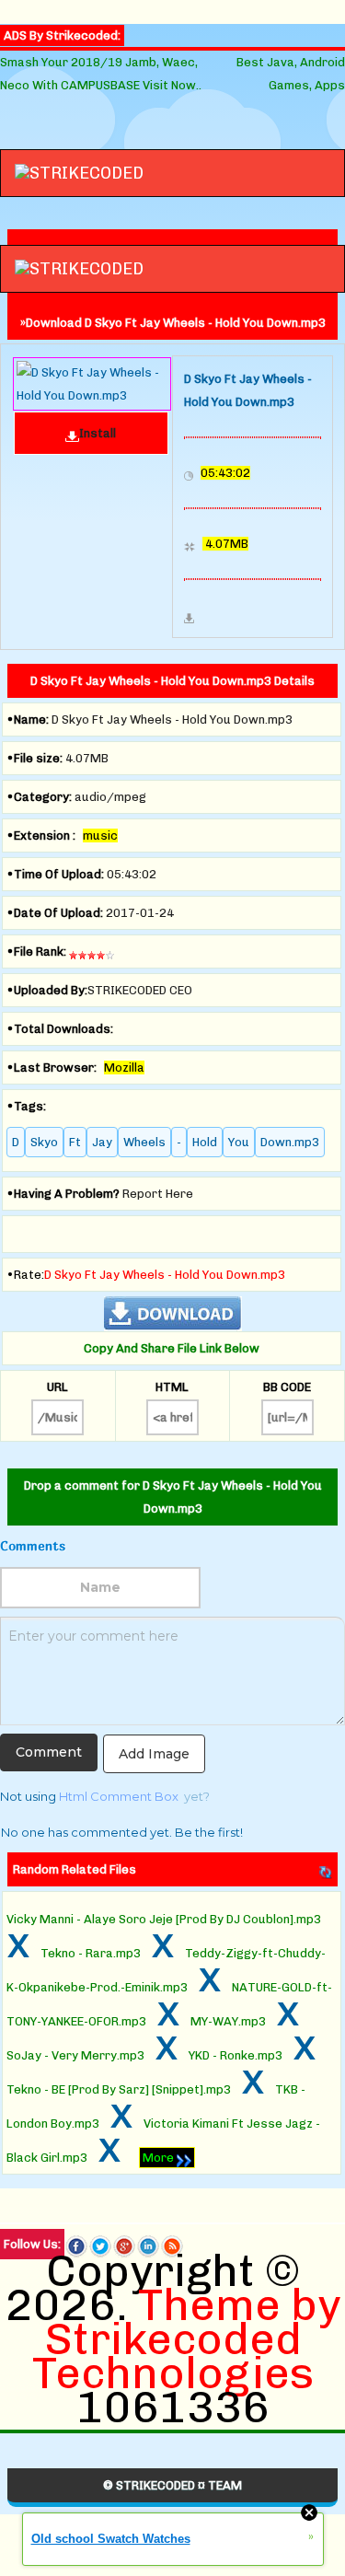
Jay (102, 1142)
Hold (205, 1142)
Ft (75, 1142)
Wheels (144, 1142)
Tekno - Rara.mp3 (91, 1953)
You (239, 1142)
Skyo (44, 1142)
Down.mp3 (290, 1142)
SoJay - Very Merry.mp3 (75, 2055)
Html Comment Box (119, 1796)
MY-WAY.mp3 (228, 2021)
